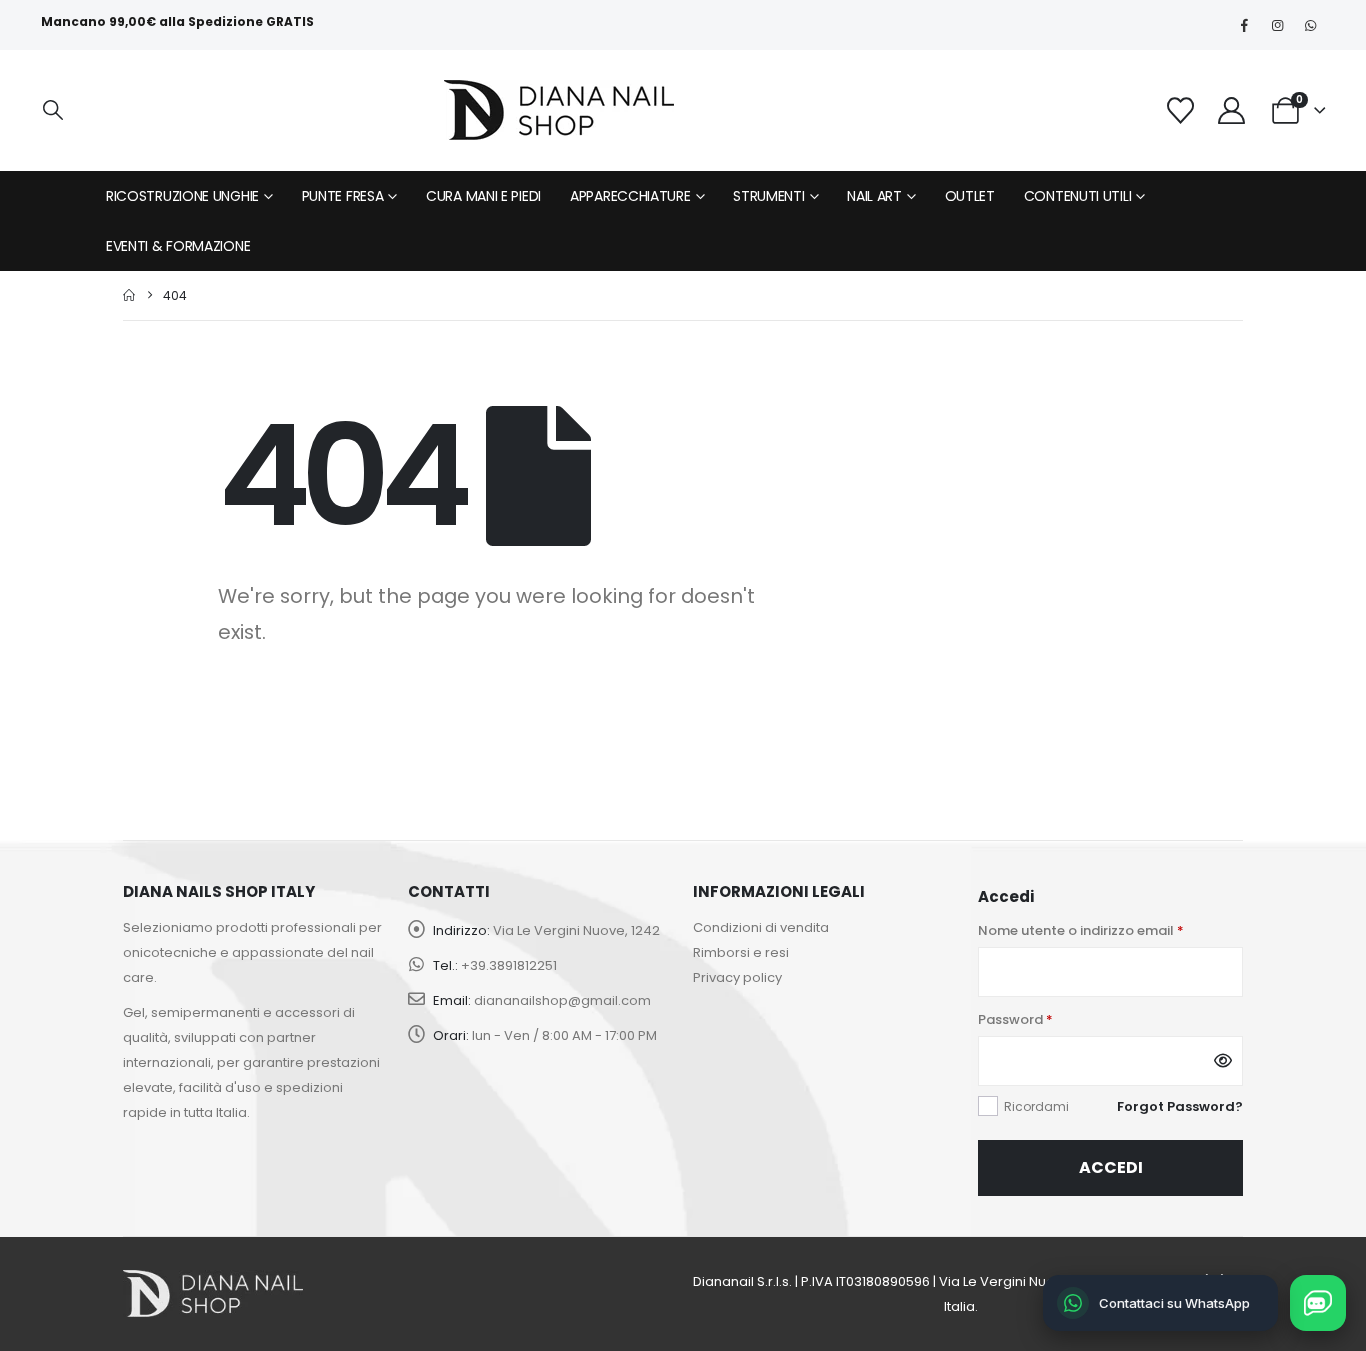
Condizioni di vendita (761, 927)
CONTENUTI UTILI (1078, 196)
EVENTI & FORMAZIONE (178, 246)
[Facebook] (1244, 25)
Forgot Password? (1180, 1106)
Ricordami (1036, 1106)
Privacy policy (737, 977)
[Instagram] (1277, 25)
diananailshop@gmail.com (562, 1000)
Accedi (1111, 1167)
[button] (53, 110)
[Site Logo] (559, 110)
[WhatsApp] (1310, 25)
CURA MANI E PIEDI (483, 196)
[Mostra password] (1223, 1061)
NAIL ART (874, 196)
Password (1015, 1019)
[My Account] (1231, 110)
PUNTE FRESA (343, 196)
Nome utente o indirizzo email (1081, 930)
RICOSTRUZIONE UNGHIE (182, 196)
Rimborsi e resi (741, 952)
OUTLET (970, 196)
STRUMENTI (768, 196)
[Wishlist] (1180, 110)
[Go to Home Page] (129, 295)
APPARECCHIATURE (630, 196)
